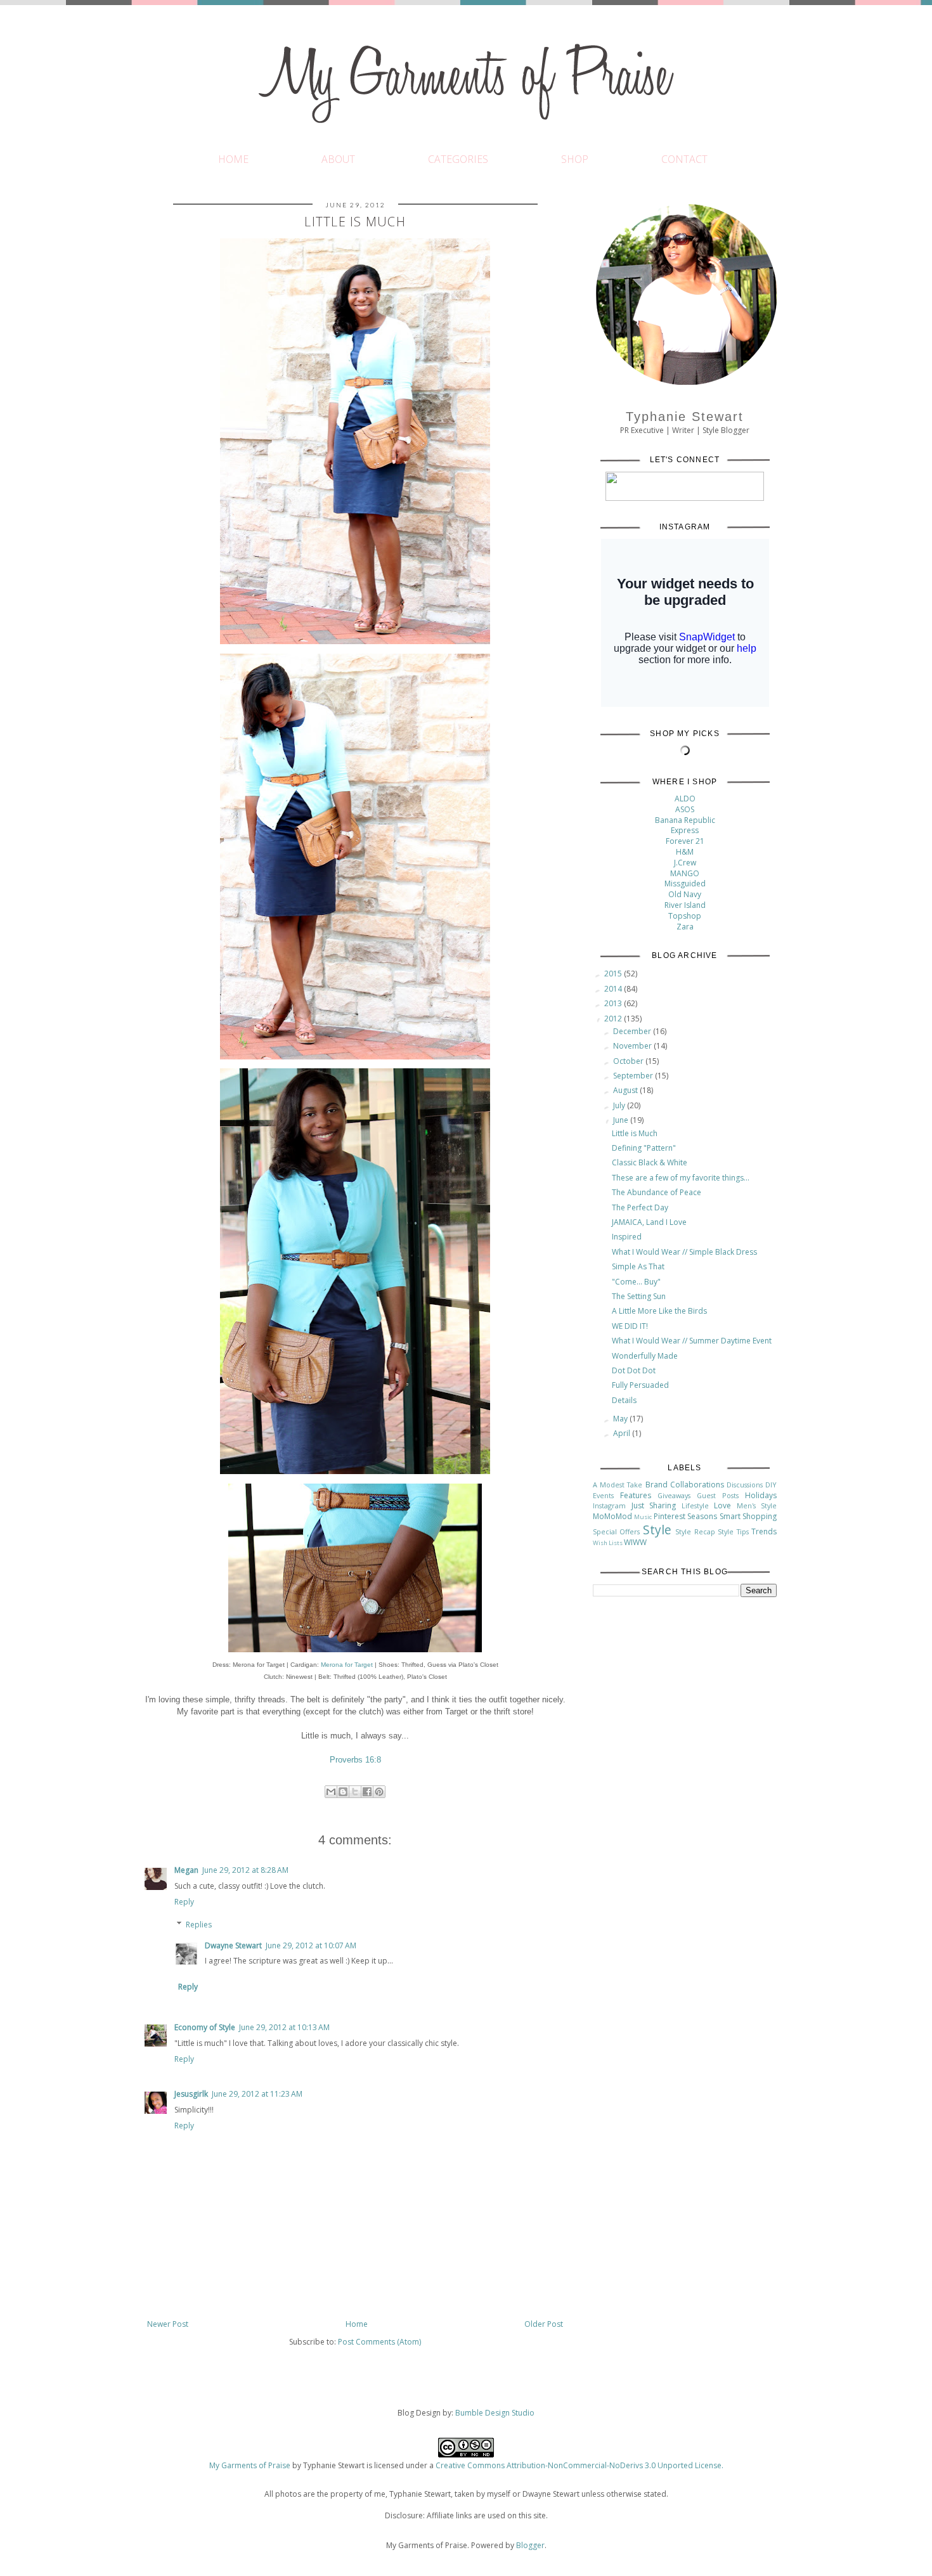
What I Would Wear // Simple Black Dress (684, 1252)
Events (603, 1495)
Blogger (530, 2545)
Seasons (702, 1516)
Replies (199, 1925)
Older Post (544, 2324)
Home (233, 159)
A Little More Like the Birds (659, 1311)
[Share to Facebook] (367, 1792)
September (634, 1076)
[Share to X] (355, 1792)
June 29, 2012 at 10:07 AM (311, 1945)
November (633, 1046)
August (626, 1090)
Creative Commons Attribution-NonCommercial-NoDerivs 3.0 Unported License (579, 2465)
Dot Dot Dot (634, 1370)
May (621, 1419)
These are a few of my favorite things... (681, 1178)
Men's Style (757, 1505)
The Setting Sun (639, 1296)
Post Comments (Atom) (379, 2342)
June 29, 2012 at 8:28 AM (245, 1870)
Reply (184, 1902)
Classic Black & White (650, 1162)
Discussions (745, 1485)
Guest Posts (718, 1495)
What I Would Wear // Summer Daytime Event (692, 1341)
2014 (614, 989)
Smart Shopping (748, 1516)
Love (722, 1505)
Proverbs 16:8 (355, 1760)
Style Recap (695, 1531)
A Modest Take (618, 1485)
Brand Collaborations (685, 1485)
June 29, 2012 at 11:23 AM (257, 2094)
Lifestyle (695, 1505)
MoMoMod (612, 1516)
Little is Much (635, 1133)
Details (624, 1400)
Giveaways (674, 1495)
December (633, 1031)
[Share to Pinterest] (379, 1792)
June (622, 1120)
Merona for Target (347, 1665)
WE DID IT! (630, 1326)
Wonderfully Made (645, 1356)
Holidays (761, 1495)
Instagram (609, 1505)
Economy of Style (205, 2027)
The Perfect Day (640, 1207)
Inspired (627, 1237)
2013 (614, 1003)
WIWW (635, 1542)
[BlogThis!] (343, 1792)
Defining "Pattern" (644, 1148)
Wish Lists (608, 1543)
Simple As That (638, 1266)
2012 (614, 1019)
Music (643, 1517)
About (338, 159)
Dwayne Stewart (233, 1945)
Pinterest (670, 1516)
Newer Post (168, 2324)
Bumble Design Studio (495, 2413)
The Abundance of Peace (657, 1192)
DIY (771, 1485)
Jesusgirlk (191, 2094)
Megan (186, 1870)
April (623, 1433)
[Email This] (331, 1792)
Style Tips (733, 1531)
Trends (764, 1531)
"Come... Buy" (636, 1282)
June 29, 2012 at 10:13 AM (284, 2027)
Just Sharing (654, 1505)
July (620, 1105)
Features (636, 1495)
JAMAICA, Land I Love (649, 1222)
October (629, 1061)
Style (657, 1530)
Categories (458, 159)
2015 (614, 974)
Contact (684, 159)
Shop (575, 159)
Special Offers (616, 1531)
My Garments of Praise (250, 2465)
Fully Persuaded (640, 1385)
